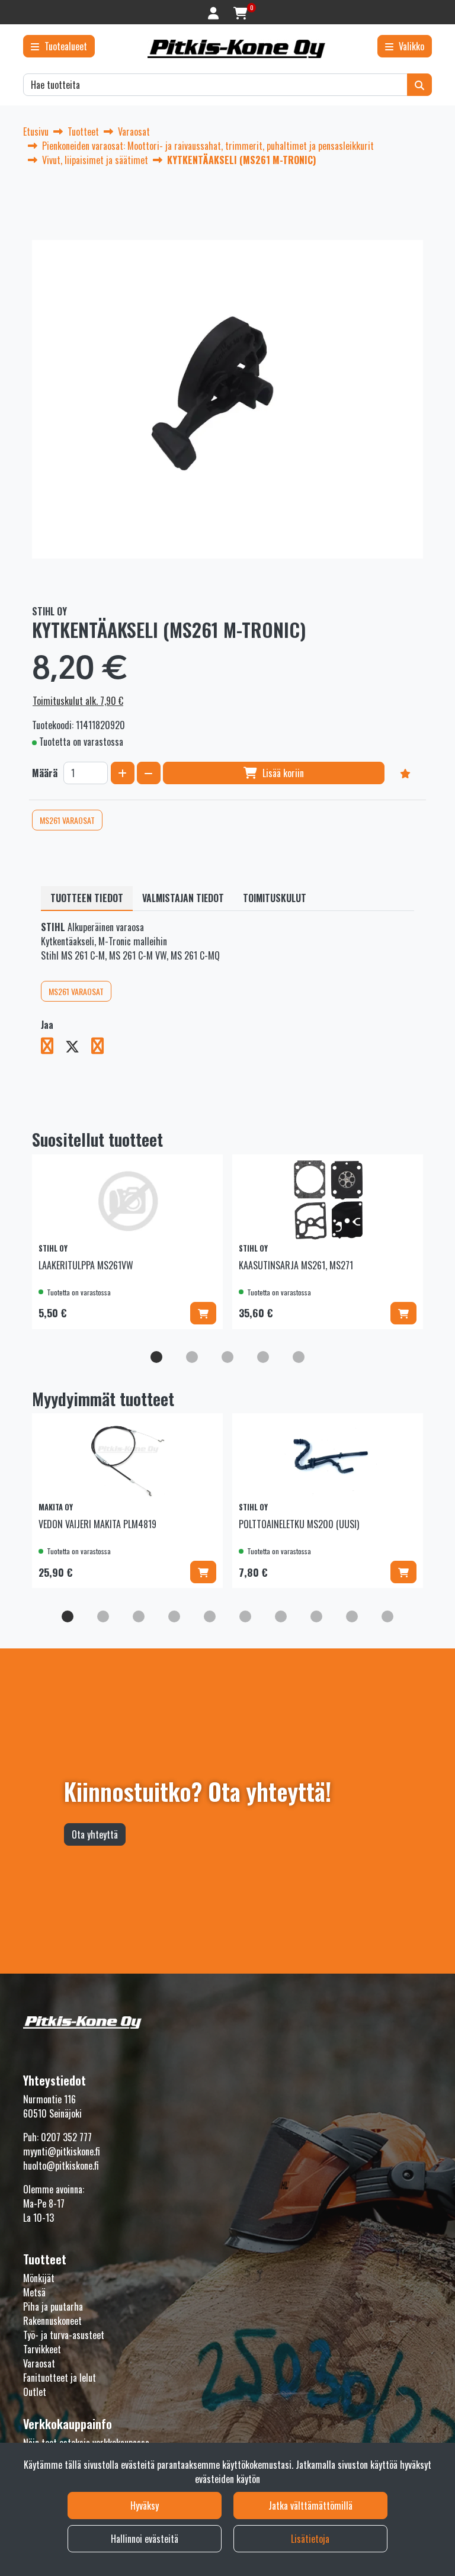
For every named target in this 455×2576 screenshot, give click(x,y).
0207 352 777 (66, 2137)
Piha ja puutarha (53, 2306)
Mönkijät (39, 2278)
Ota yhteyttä (95, 1834)
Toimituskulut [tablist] (275, 898)
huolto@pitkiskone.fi (61, 2166)
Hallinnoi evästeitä (145, 2539)
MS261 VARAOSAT (67, 820)
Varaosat (39, 2363)
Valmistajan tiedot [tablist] (183, 898)
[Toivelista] (405, 773)
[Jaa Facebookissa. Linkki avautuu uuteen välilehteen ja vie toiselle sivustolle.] (53, 1048)
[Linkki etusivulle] (236, 49)
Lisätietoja (310, 2539)
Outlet (35, 2392)
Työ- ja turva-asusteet (64, 2335)
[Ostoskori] (240, 12)
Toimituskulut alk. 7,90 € (78, 701)
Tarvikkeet (42, 2349)
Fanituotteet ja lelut (60, 2378)
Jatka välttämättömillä (310, 2506)
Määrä (45, 773)
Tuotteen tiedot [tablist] (87, 898)
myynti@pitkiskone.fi (62, 2151)
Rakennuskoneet (52, 2321)
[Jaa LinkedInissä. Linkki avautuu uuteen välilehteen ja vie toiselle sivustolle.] (102, 1048)
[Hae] (419, 85)
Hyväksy (145, 2506)
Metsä (34, 2292)
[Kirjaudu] (215, 12)
